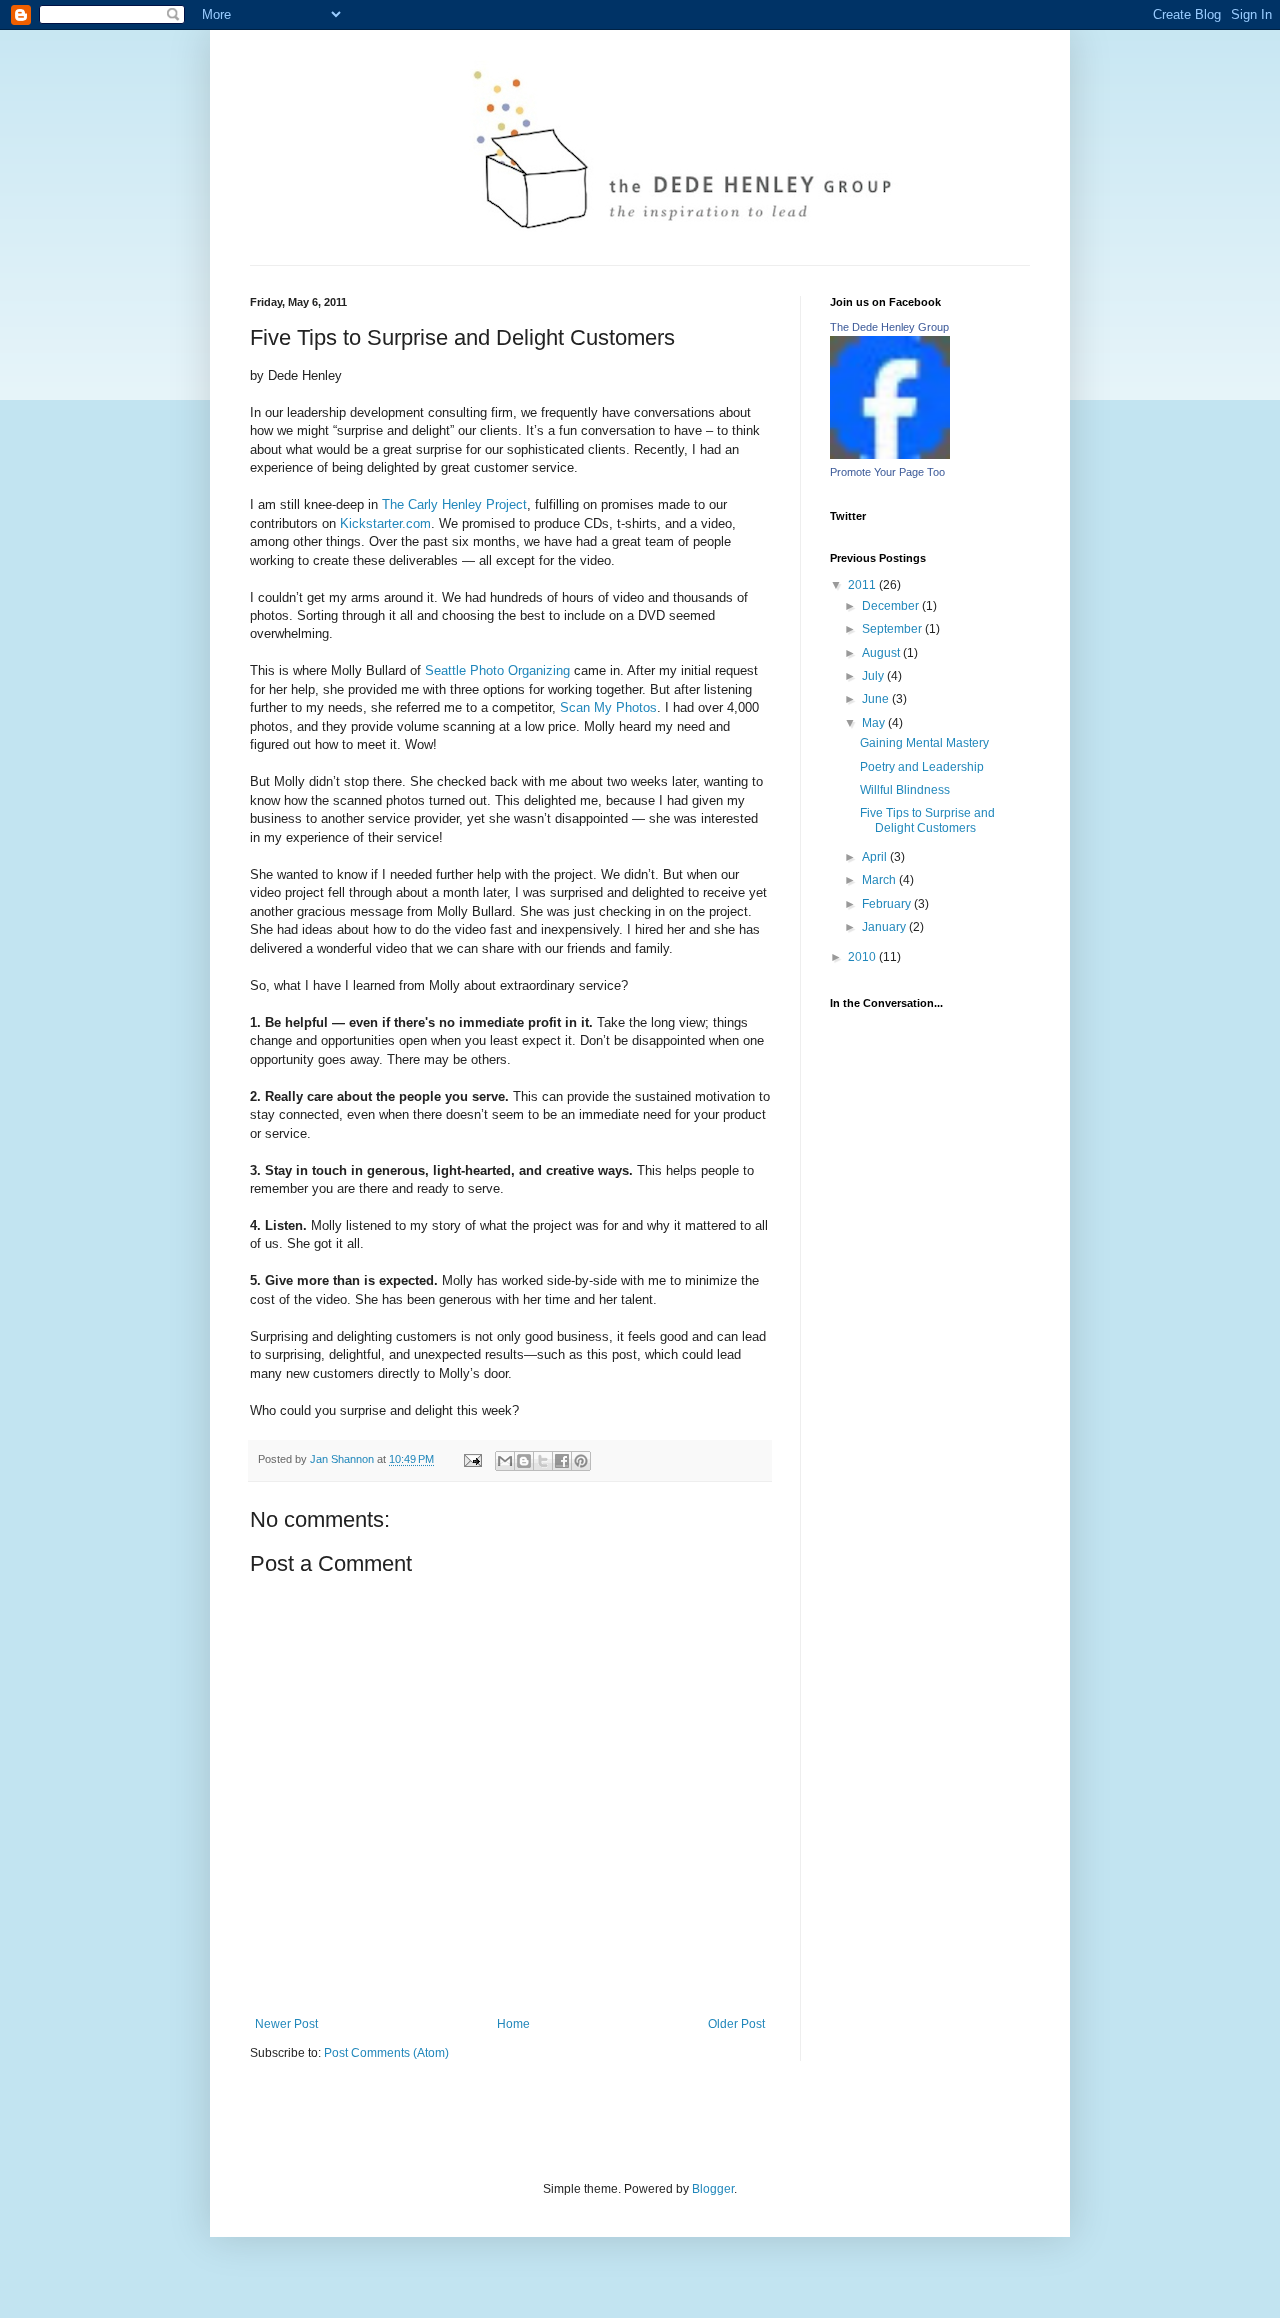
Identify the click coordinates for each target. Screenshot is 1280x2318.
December (892, 606)
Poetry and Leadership (922, 767)
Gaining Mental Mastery (924, 743)
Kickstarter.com (385, 523)
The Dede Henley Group (889, 327)
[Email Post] (472, 1459)
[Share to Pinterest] (581, 1461)
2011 (863, 585)
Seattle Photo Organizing (497, 670)
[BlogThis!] (524, 1461)
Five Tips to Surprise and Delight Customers (927, 820)
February (888, 904)
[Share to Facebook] (562, 1461)
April (876, 857)
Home (513, 2024)
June (877, 699)
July (874, 676)
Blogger (713, 2189)
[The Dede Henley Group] (890, 455)
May (875, 723)
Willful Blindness (905, 790)
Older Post (736, 2024)
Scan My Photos (608, 707)
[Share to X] (543, 1461)
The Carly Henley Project (454, 504)
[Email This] (505, 1461)
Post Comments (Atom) (386, 2053)
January (885, 927)
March (880, 880)
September (893, 629)
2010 (863, 957)
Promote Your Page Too (887, 472)
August (882, 653)
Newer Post (286, 2024)
